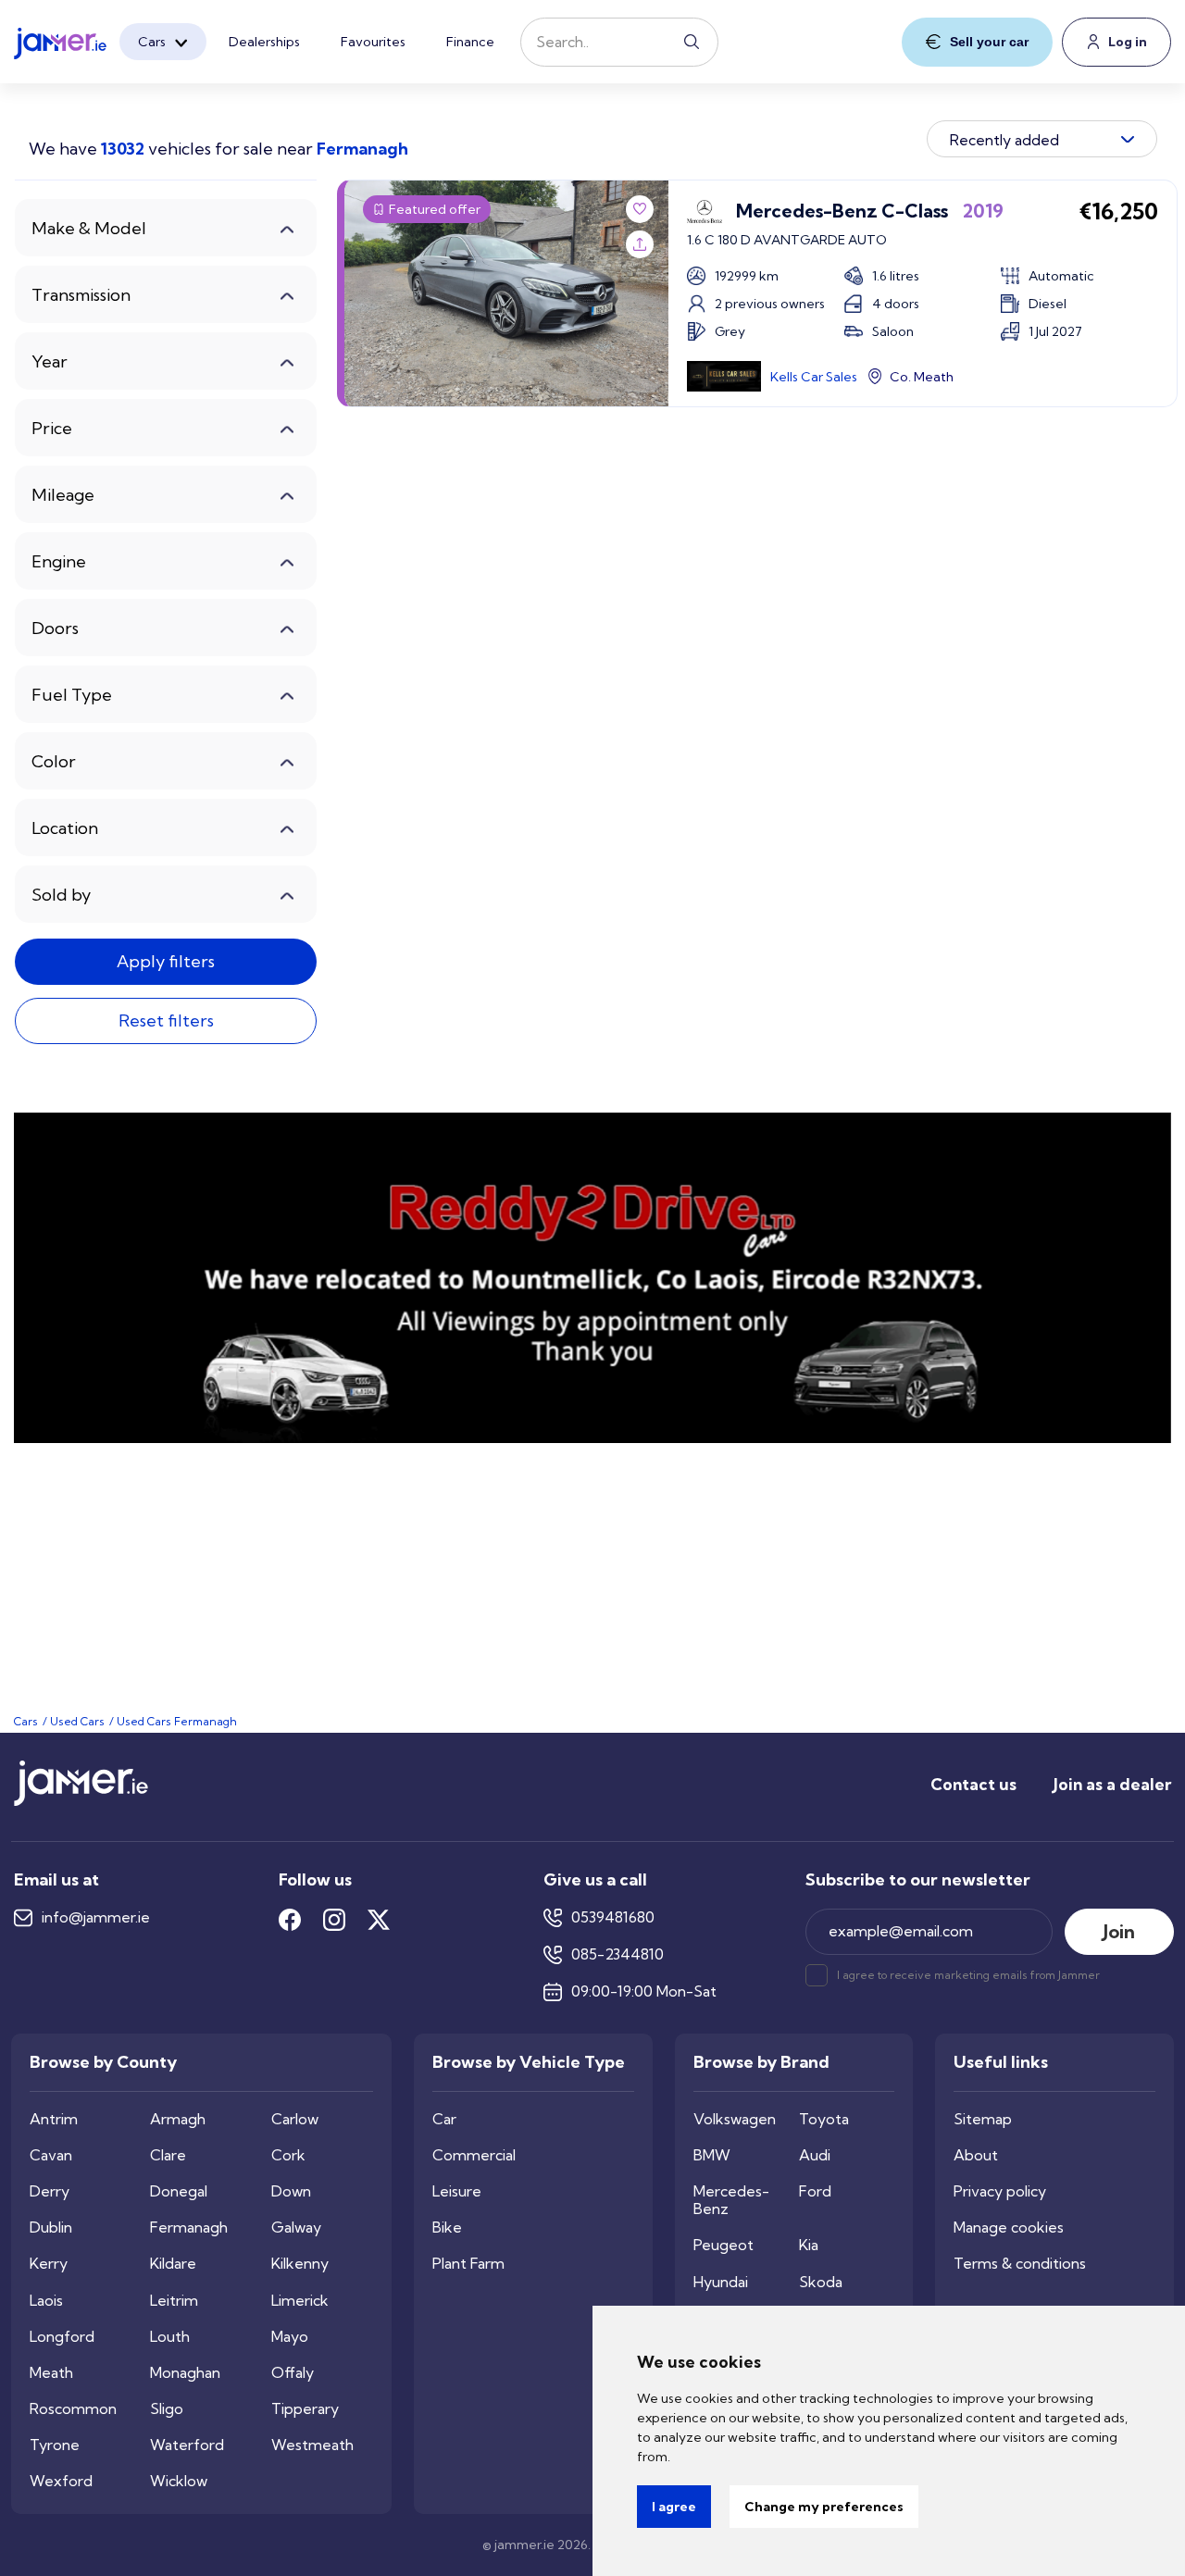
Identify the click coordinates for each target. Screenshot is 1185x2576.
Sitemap (983, 2119)
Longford (62, 2337)
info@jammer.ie (96, 1917)
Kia (809, 2245)
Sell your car (989, 42)
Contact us (973, 1784)
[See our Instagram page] (334, 1920)
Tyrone (55, 2445)
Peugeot (723, 2245)
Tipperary (305, 2409)
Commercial (474, 2155)
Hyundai (721, 2282)
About (976, 2155)
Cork (288, 2155)
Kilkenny (300, 2264)
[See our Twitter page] (379, 1920)
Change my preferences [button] (824, 2507)
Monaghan (185, 2373)
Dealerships (264, 42)
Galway (296, 2228)
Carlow (295, 2119)
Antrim (54, 2119)
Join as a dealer (1112, 1784)
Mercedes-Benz (731, 2200)
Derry (50, 2191)
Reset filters (166, 1020)
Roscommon (73, 2409)
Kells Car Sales (814, 377)
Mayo (290, 2337)
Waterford (187, 2445)
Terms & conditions (1020, 2264)
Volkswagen (735, 2119)
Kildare (173, 2264)
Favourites (373, 42)
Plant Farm (468, 2264)
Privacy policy (1000, 2191)
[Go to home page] (81, 1801)
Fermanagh (189, 2228)
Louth (170, 2337)
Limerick (300, 2301)
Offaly (293, 2373)
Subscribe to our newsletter (918, 1880)
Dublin (51, 2228)
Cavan (51, 2155)
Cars (152, 42)
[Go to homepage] (60, 38)
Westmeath (312, 2445)
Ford (815, 2191)
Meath (51, 2373)
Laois (46, 2301)
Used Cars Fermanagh (177, 1721)
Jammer (1079, 1975)
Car (444, 2119)
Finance (470, 42)
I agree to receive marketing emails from (968, 1975)
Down (291, 2191)
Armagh (178, 2119)
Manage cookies (1009, 2228)
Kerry (49, 2264)
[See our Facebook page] (290, 1920)
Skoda (821, 2282)
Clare (168, 2155)
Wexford (61, 2481)
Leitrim (174, 2301)
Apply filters (166, 961)
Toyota (824, 2119)
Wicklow (179, 2481)
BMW (712, 2155)
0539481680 (613, 1917)
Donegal (179, 2191)
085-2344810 (617, 1954)
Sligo (167, 2409)
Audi (815, 2155)
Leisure (457, 2191)
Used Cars (77, 1721)
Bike (447, 2228)
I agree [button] (674, 2507)
